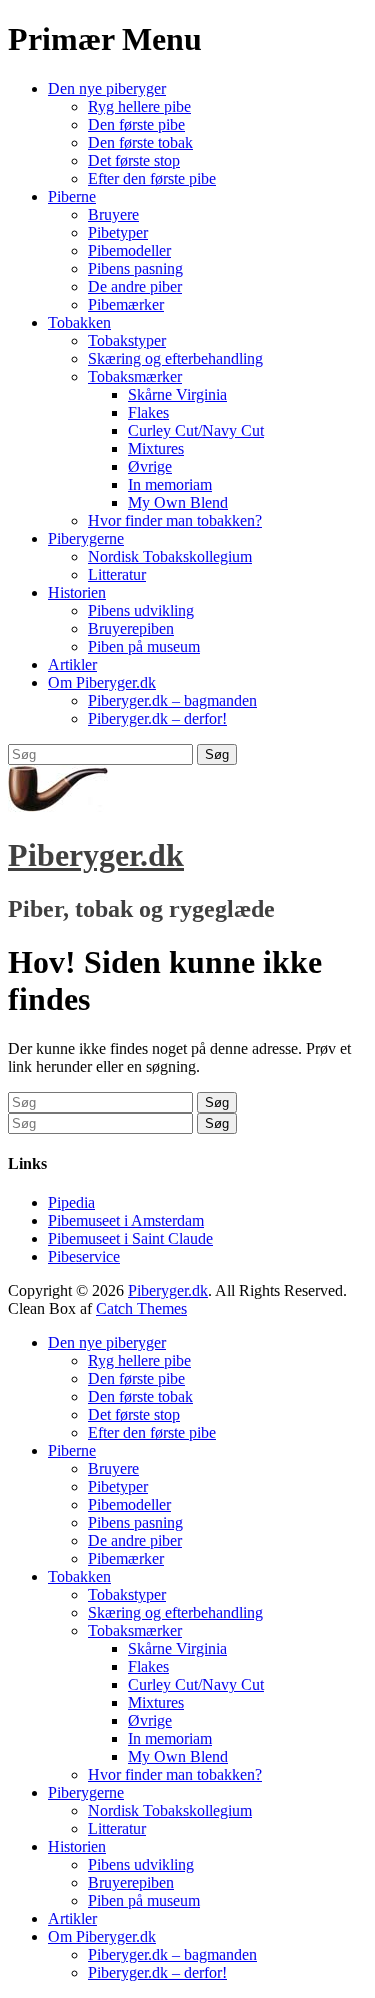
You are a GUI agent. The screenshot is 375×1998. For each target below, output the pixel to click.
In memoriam (170, 484)
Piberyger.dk (96, 855)
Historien (77, 592)
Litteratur (117, 574)
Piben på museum (144, 646)
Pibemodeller (129, 250)
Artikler (72, 664)
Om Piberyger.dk (102, 682)
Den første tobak (140, 142)
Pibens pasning (135, 268)
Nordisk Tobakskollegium (170, 556)
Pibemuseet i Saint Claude (130, 1238)
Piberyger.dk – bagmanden (172, 700)
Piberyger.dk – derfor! (157, 718)
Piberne (72, 196)
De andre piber (135, 286)
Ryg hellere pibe (139, 106)
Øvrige (150, 466)
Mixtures (156, 448)
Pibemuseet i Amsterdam (126, 1220)
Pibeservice (84, 1256)
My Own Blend (178, 502)
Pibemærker (126, 304)
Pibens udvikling (141, 610)
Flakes (148, 412)
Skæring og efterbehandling (175, 358)
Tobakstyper (127, 340)
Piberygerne (86, 538)
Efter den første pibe (152, 178)
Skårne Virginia (177, 394)
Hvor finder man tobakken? (175, 520)
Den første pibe (136, 124)
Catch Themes (141, 1308)
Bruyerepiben (131, 628)
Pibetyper (118, 232)
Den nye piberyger (107, 88)
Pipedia (71, 1202)
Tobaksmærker (135, 376)
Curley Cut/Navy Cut (196, 430)
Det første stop (134, 160)
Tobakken (79, 322)
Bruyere (113, 214)
